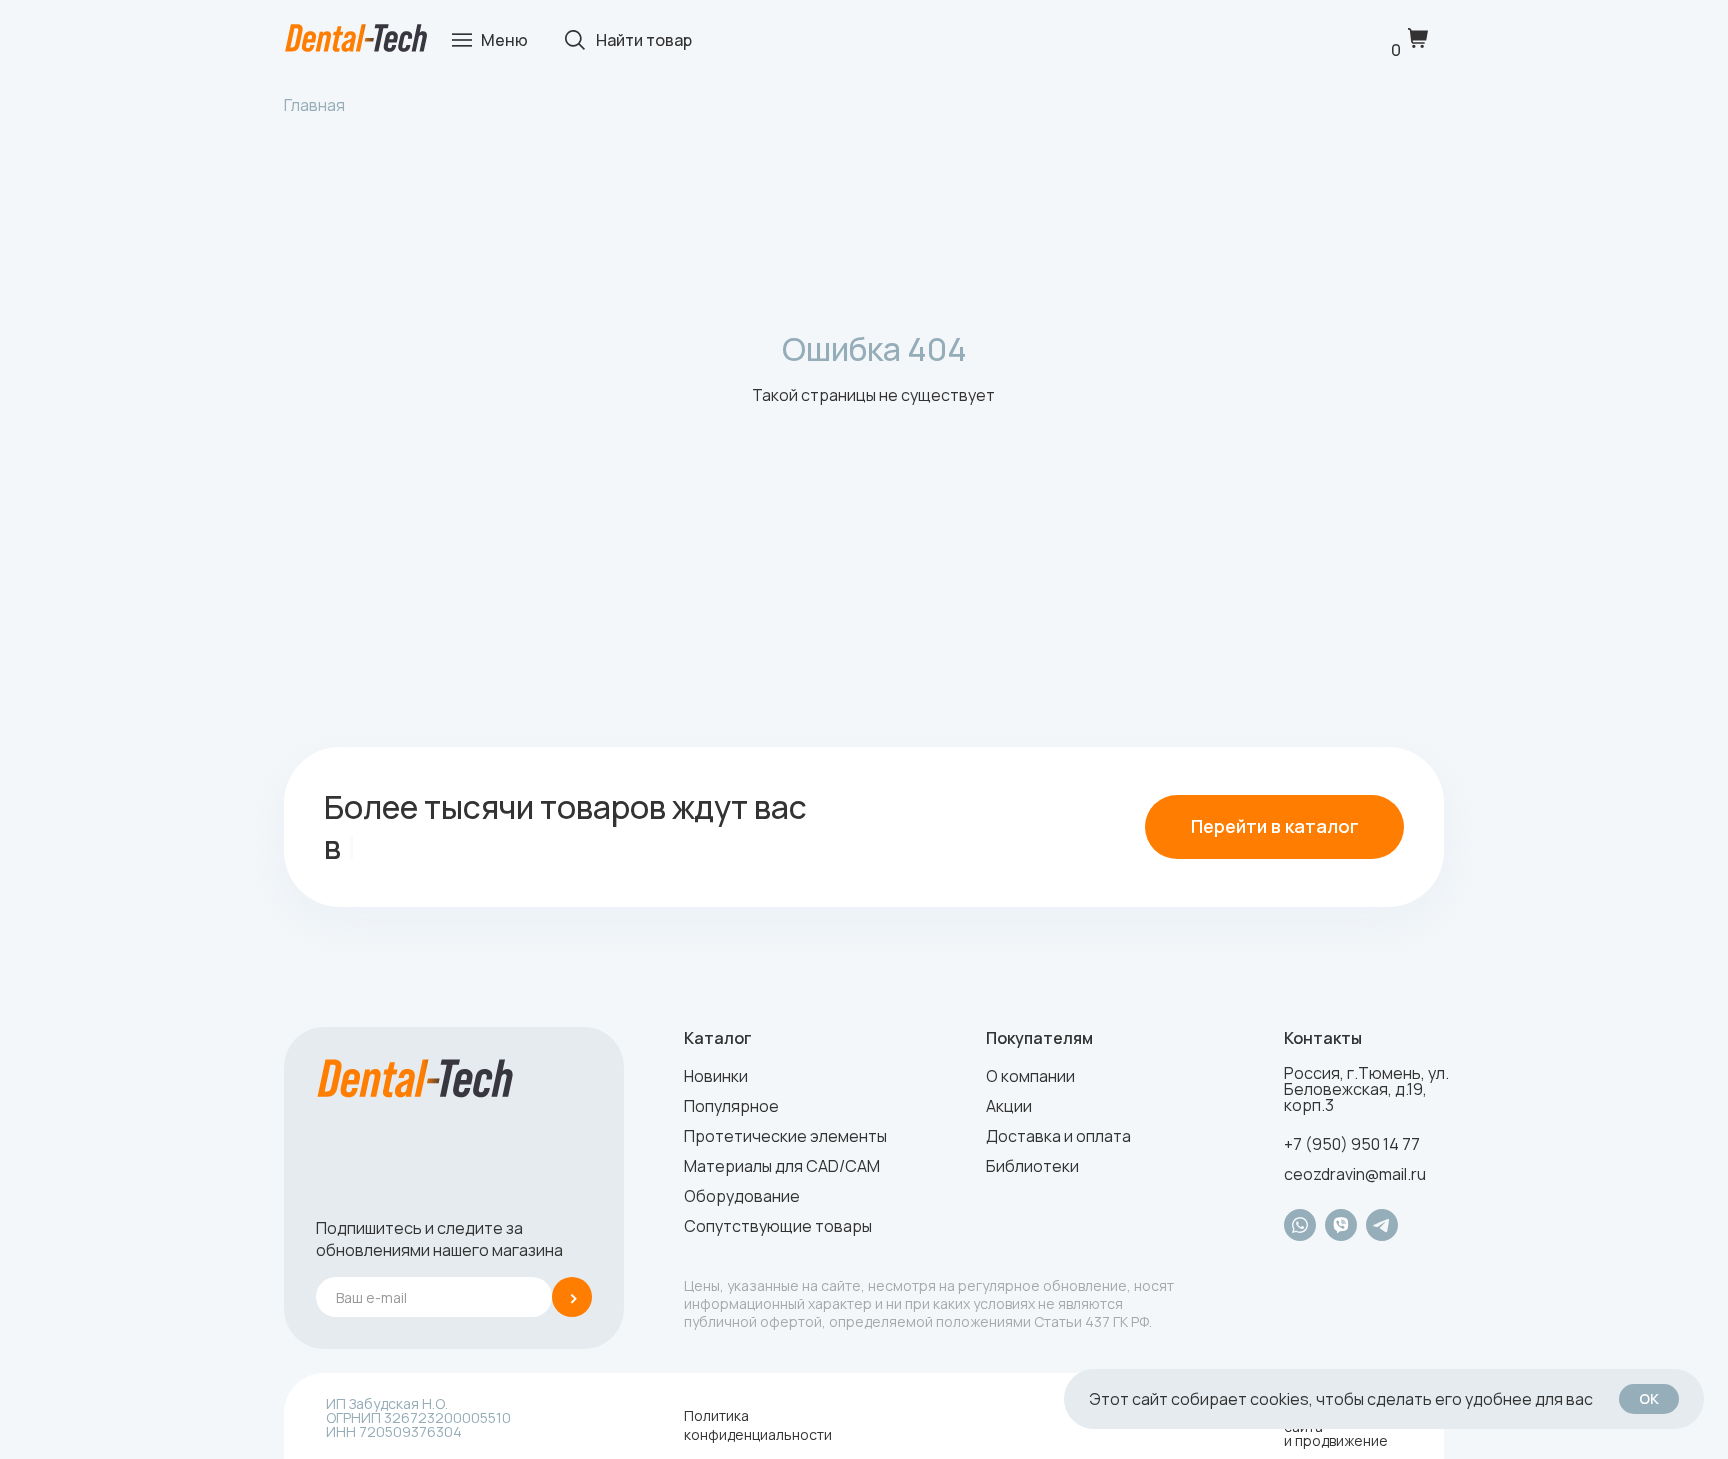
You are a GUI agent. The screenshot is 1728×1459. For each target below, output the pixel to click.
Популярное (731, 1106)
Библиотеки (1032, 1166)
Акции (1009, 1106)
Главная (314, 105)
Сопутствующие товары (778, 1226)
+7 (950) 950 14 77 (1352, 1144)
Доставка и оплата (1058, 1136)
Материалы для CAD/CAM (782, 1166)
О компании (1030, 1076)
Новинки (716, 1076)
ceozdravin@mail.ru (1355, 1174)
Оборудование (742, 1196)
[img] (356, 38)
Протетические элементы (785, 1136)
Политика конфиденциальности (758, 1425)
